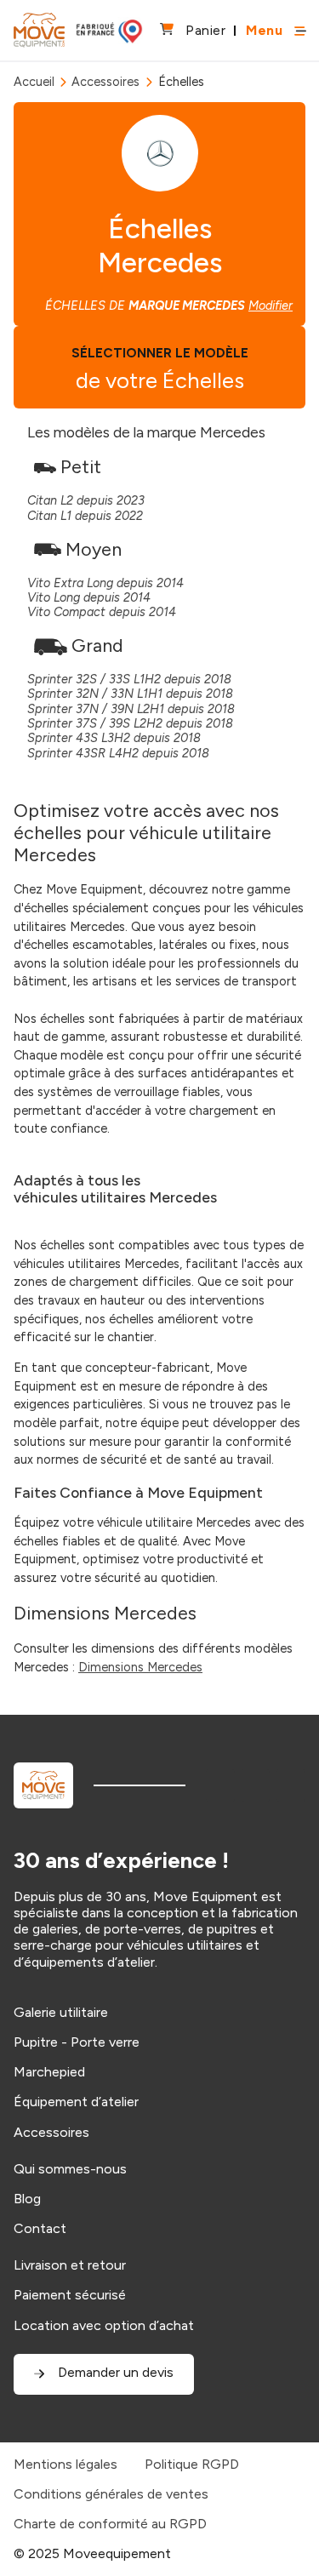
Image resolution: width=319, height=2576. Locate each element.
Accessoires (105, 82)
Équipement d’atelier (76, 2102)
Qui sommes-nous (70, 2169)
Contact (40, 2228)
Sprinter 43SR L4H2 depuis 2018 (118, 753)
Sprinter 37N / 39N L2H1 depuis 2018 (131, 709)
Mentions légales (66, 2464)
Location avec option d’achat (104, 2325)
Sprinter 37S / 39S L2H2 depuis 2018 (130, 723)
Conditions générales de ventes (111, 2494)
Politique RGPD (192, 2464)
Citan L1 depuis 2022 (85, 516)
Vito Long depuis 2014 (89, 597)
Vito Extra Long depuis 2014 (105, 583)
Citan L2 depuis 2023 (86, 500)
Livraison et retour (70, 2265)
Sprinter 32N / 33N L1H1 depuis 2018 (130, 694)
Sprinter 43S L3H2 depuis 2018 (114, 738)
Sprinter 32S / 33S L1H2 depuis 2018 (129, 679)
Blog (27, 2199)
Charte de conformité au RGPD (110, 2524)
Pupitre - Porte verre (77, 2042)
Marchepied (49, 2072)
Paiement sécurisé (70, 2295)
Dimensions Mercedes (140, 1667)
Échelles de (169, 306)
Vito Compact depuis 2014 (102, 612)
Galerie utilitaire (61, 2012)
